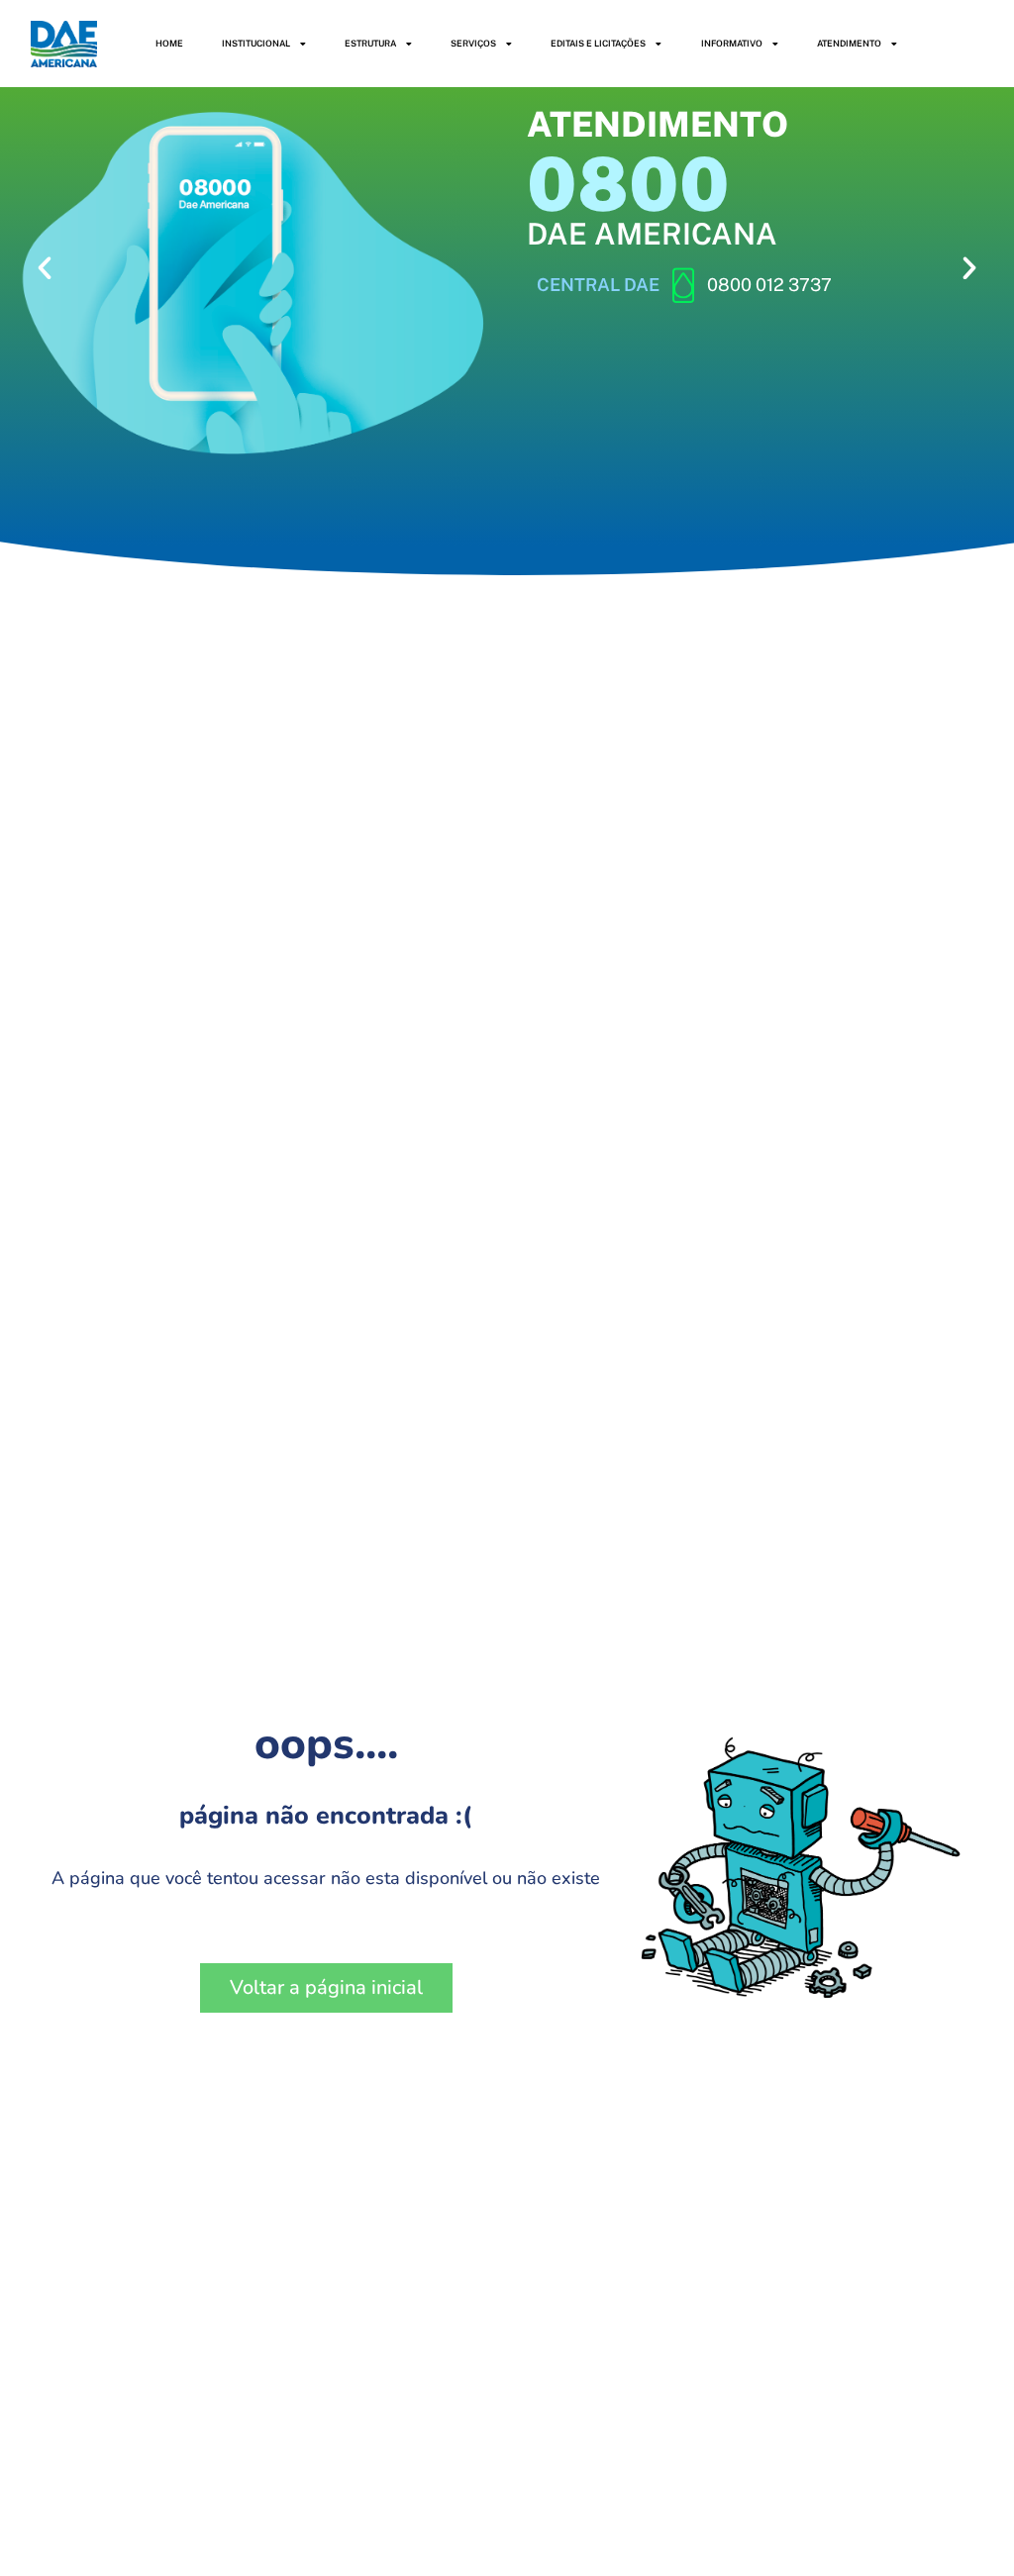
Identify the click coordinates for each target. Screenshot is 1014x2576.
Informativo (732, 43)
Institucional (256, 43)
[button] (45, 268)
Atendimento (849, 43)
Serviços (473, 43)
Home (169, 43)
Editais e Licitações (598, 43)
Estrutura (370, 43)
